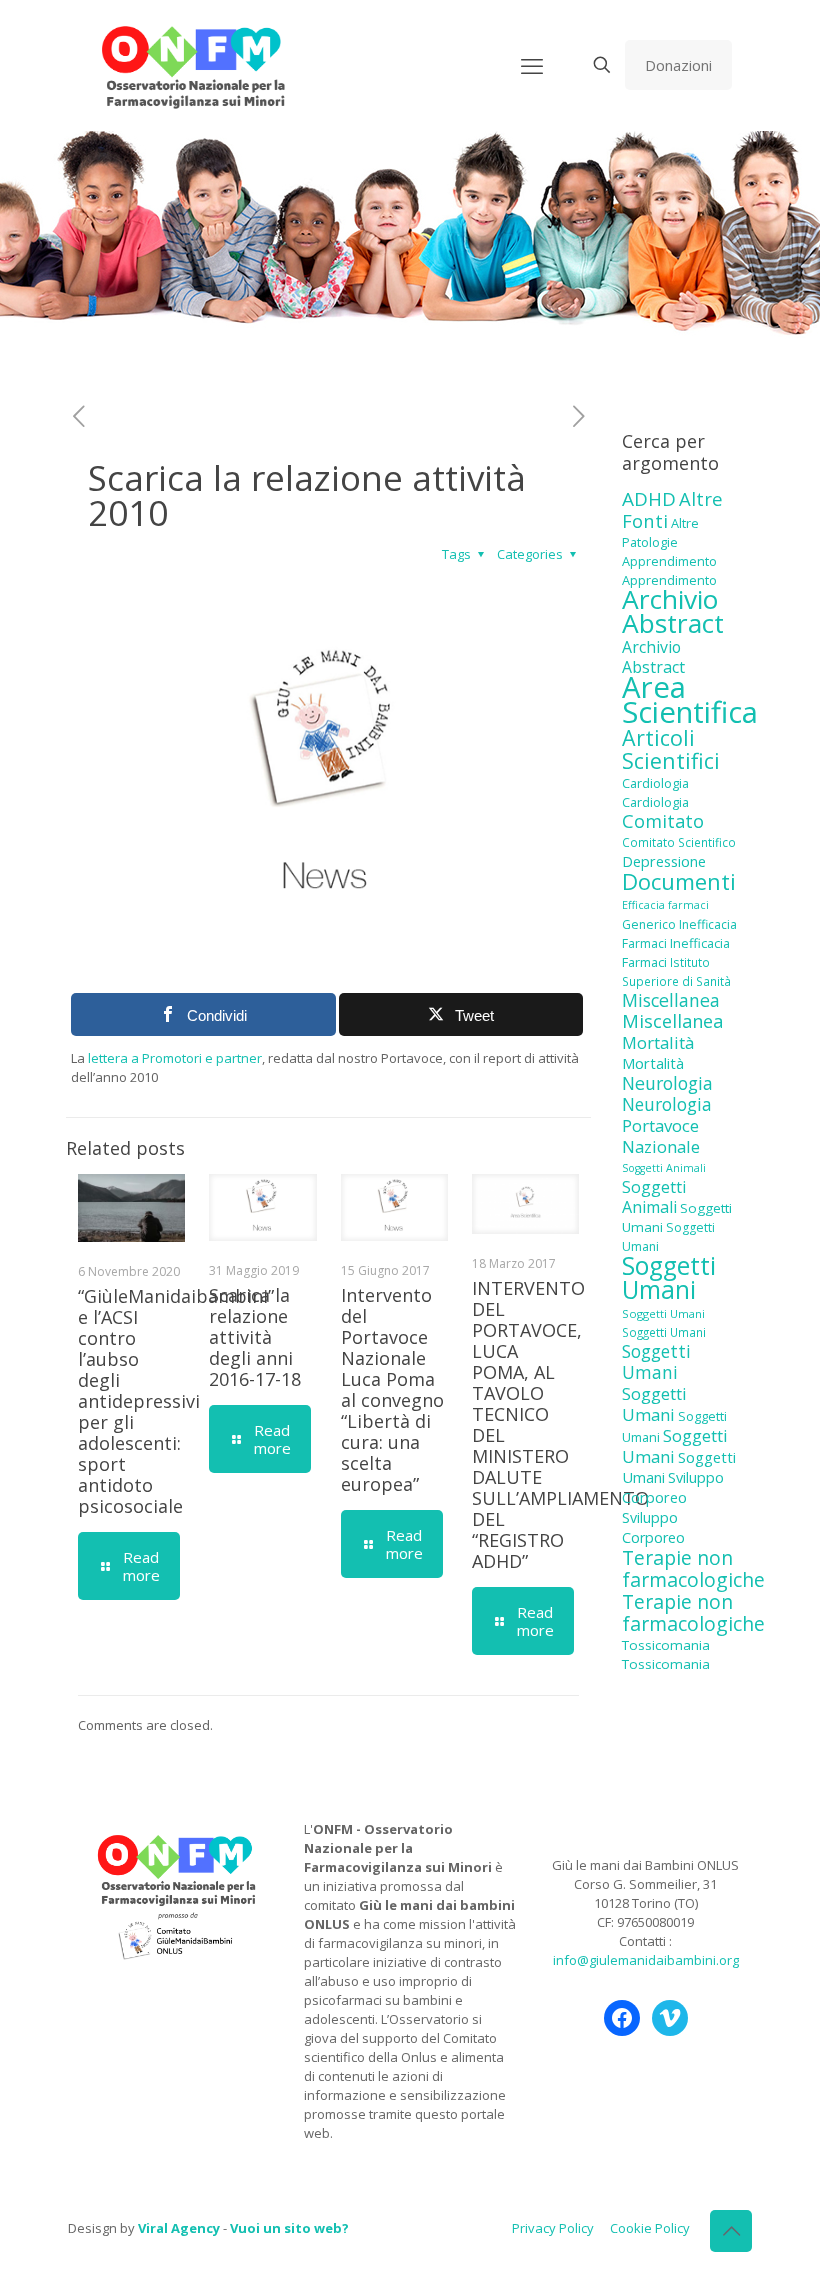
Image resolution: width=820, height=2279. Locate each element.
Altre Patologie (660, 532)
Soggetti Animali (664, 1168)
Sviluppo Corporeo (673, 1487)
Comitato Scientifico (679, 842)
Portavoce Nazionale (661, 1136)
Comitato (663, 821)
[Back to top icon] (731, 2231)
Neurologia (667, 1083)
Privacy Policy (553, 2228)
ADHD (649, 499)
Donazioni (678, 65)
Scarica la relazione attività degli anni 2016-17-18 (255, 1337)
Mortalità (658, 1042)
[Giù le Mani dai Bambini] (192, 65)
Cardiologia (655, 783)
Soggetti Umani (669, 1277)
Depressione (664, 861)
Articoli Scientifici (671, 749)
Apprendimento (669, 561)
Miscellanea (671, 1000)
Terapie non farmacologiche (693, 1568)
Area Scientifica (690, 699)
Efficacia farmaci (665, 905)
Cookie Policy (650, 2228)
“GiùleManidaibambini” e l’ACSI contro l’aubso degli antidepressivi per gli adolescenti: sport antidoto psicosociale (176, 1401)
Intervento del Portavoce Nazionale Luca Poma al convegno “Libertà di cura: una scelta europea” (392, 1389)
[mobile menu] (532, 65)
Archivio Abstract (673, 611)
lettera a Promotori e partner (175, 1058)
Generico (649, 924)
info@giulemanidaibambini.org (646, 1960)
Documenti (679, 881)
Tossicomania (666, 1645)
